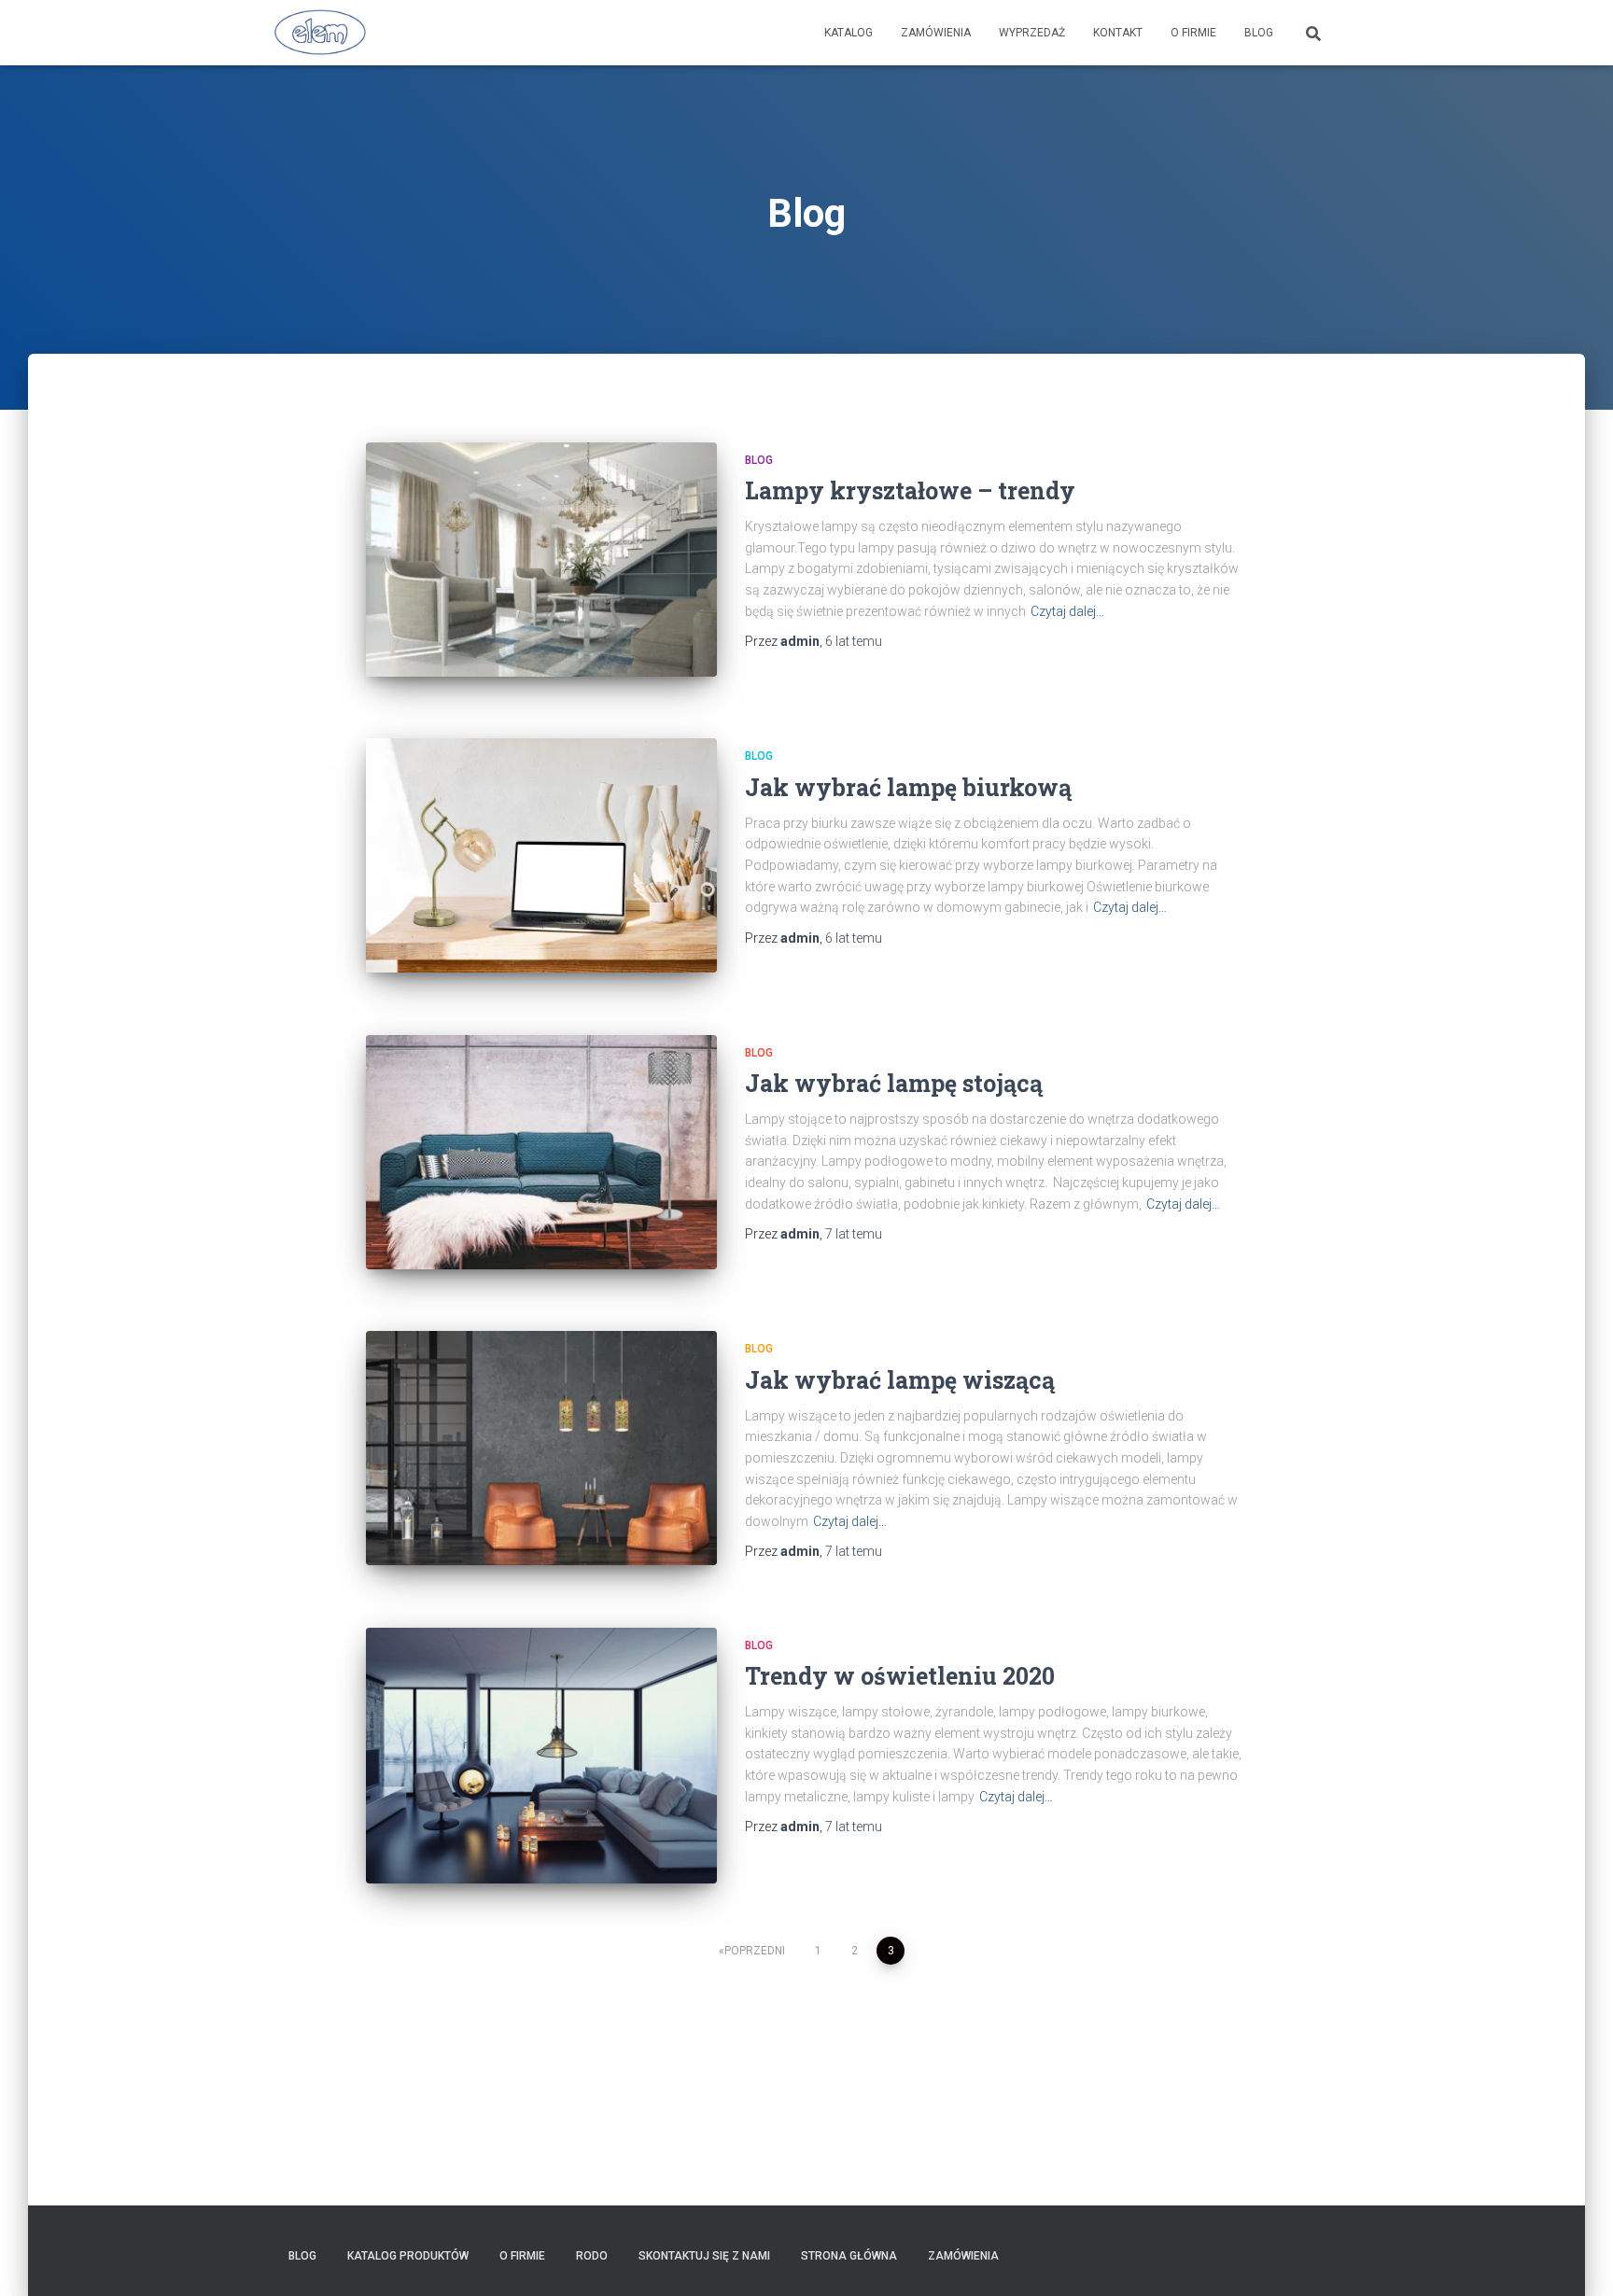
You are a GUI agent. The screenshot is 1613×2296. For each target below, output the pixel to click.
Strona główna (849, 2256)
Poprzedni (755, 1951)
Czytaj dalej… (1067, 611)
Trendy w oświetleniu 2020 (900, 1676)
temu (854, 641)
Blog (1259, 33)
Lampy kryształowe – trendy (910, 490)
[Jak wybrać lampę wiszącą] (541, 1448)
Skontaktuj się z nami (704, 2256)
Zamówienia (936, 33)
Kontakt (1118, 33)
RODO (592, 2256)
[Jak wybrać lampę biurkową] (541, 855)
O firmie (1193, 33)
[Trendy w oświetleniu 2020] (541, 1756)
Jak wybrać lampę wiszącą (900, 1380)
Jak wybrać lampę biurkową (908, 787)
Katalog (849, 33)
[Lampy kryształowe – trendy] (541, 560)
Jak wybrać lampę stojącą (894, 1083)
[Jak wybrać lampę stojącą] (541, 1152)
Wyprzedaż (1032, 33)
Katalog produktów (408, 2256)
